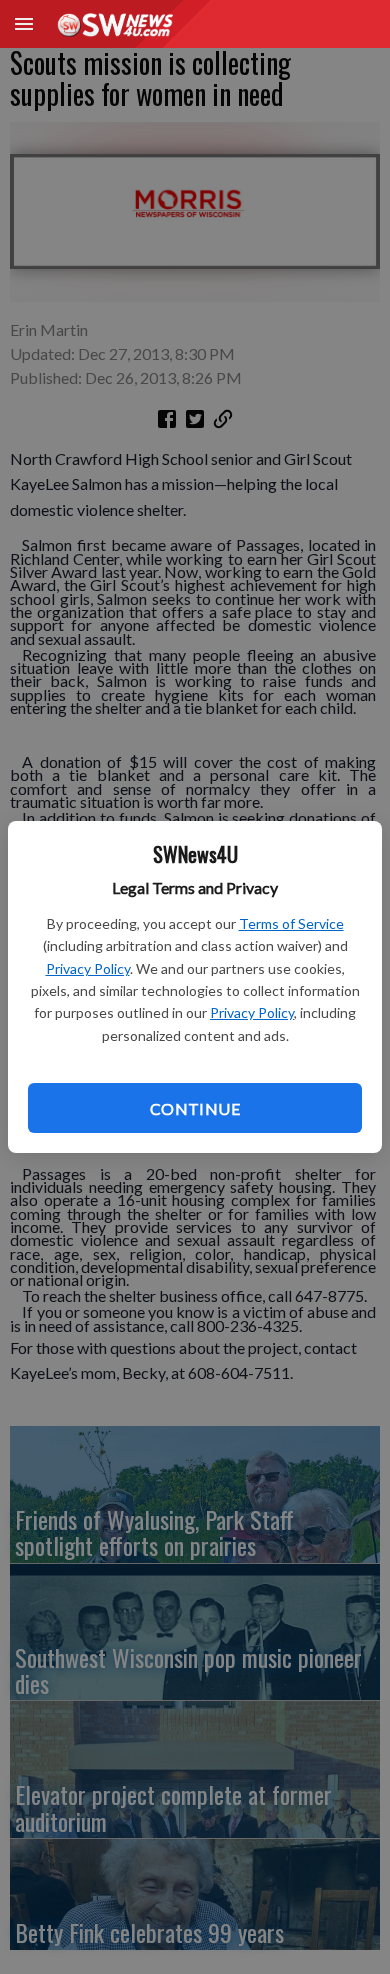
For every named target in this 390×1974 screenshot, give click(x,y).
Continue (195, 1108)
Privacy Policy (88, 968)
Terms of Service (291, 923)
